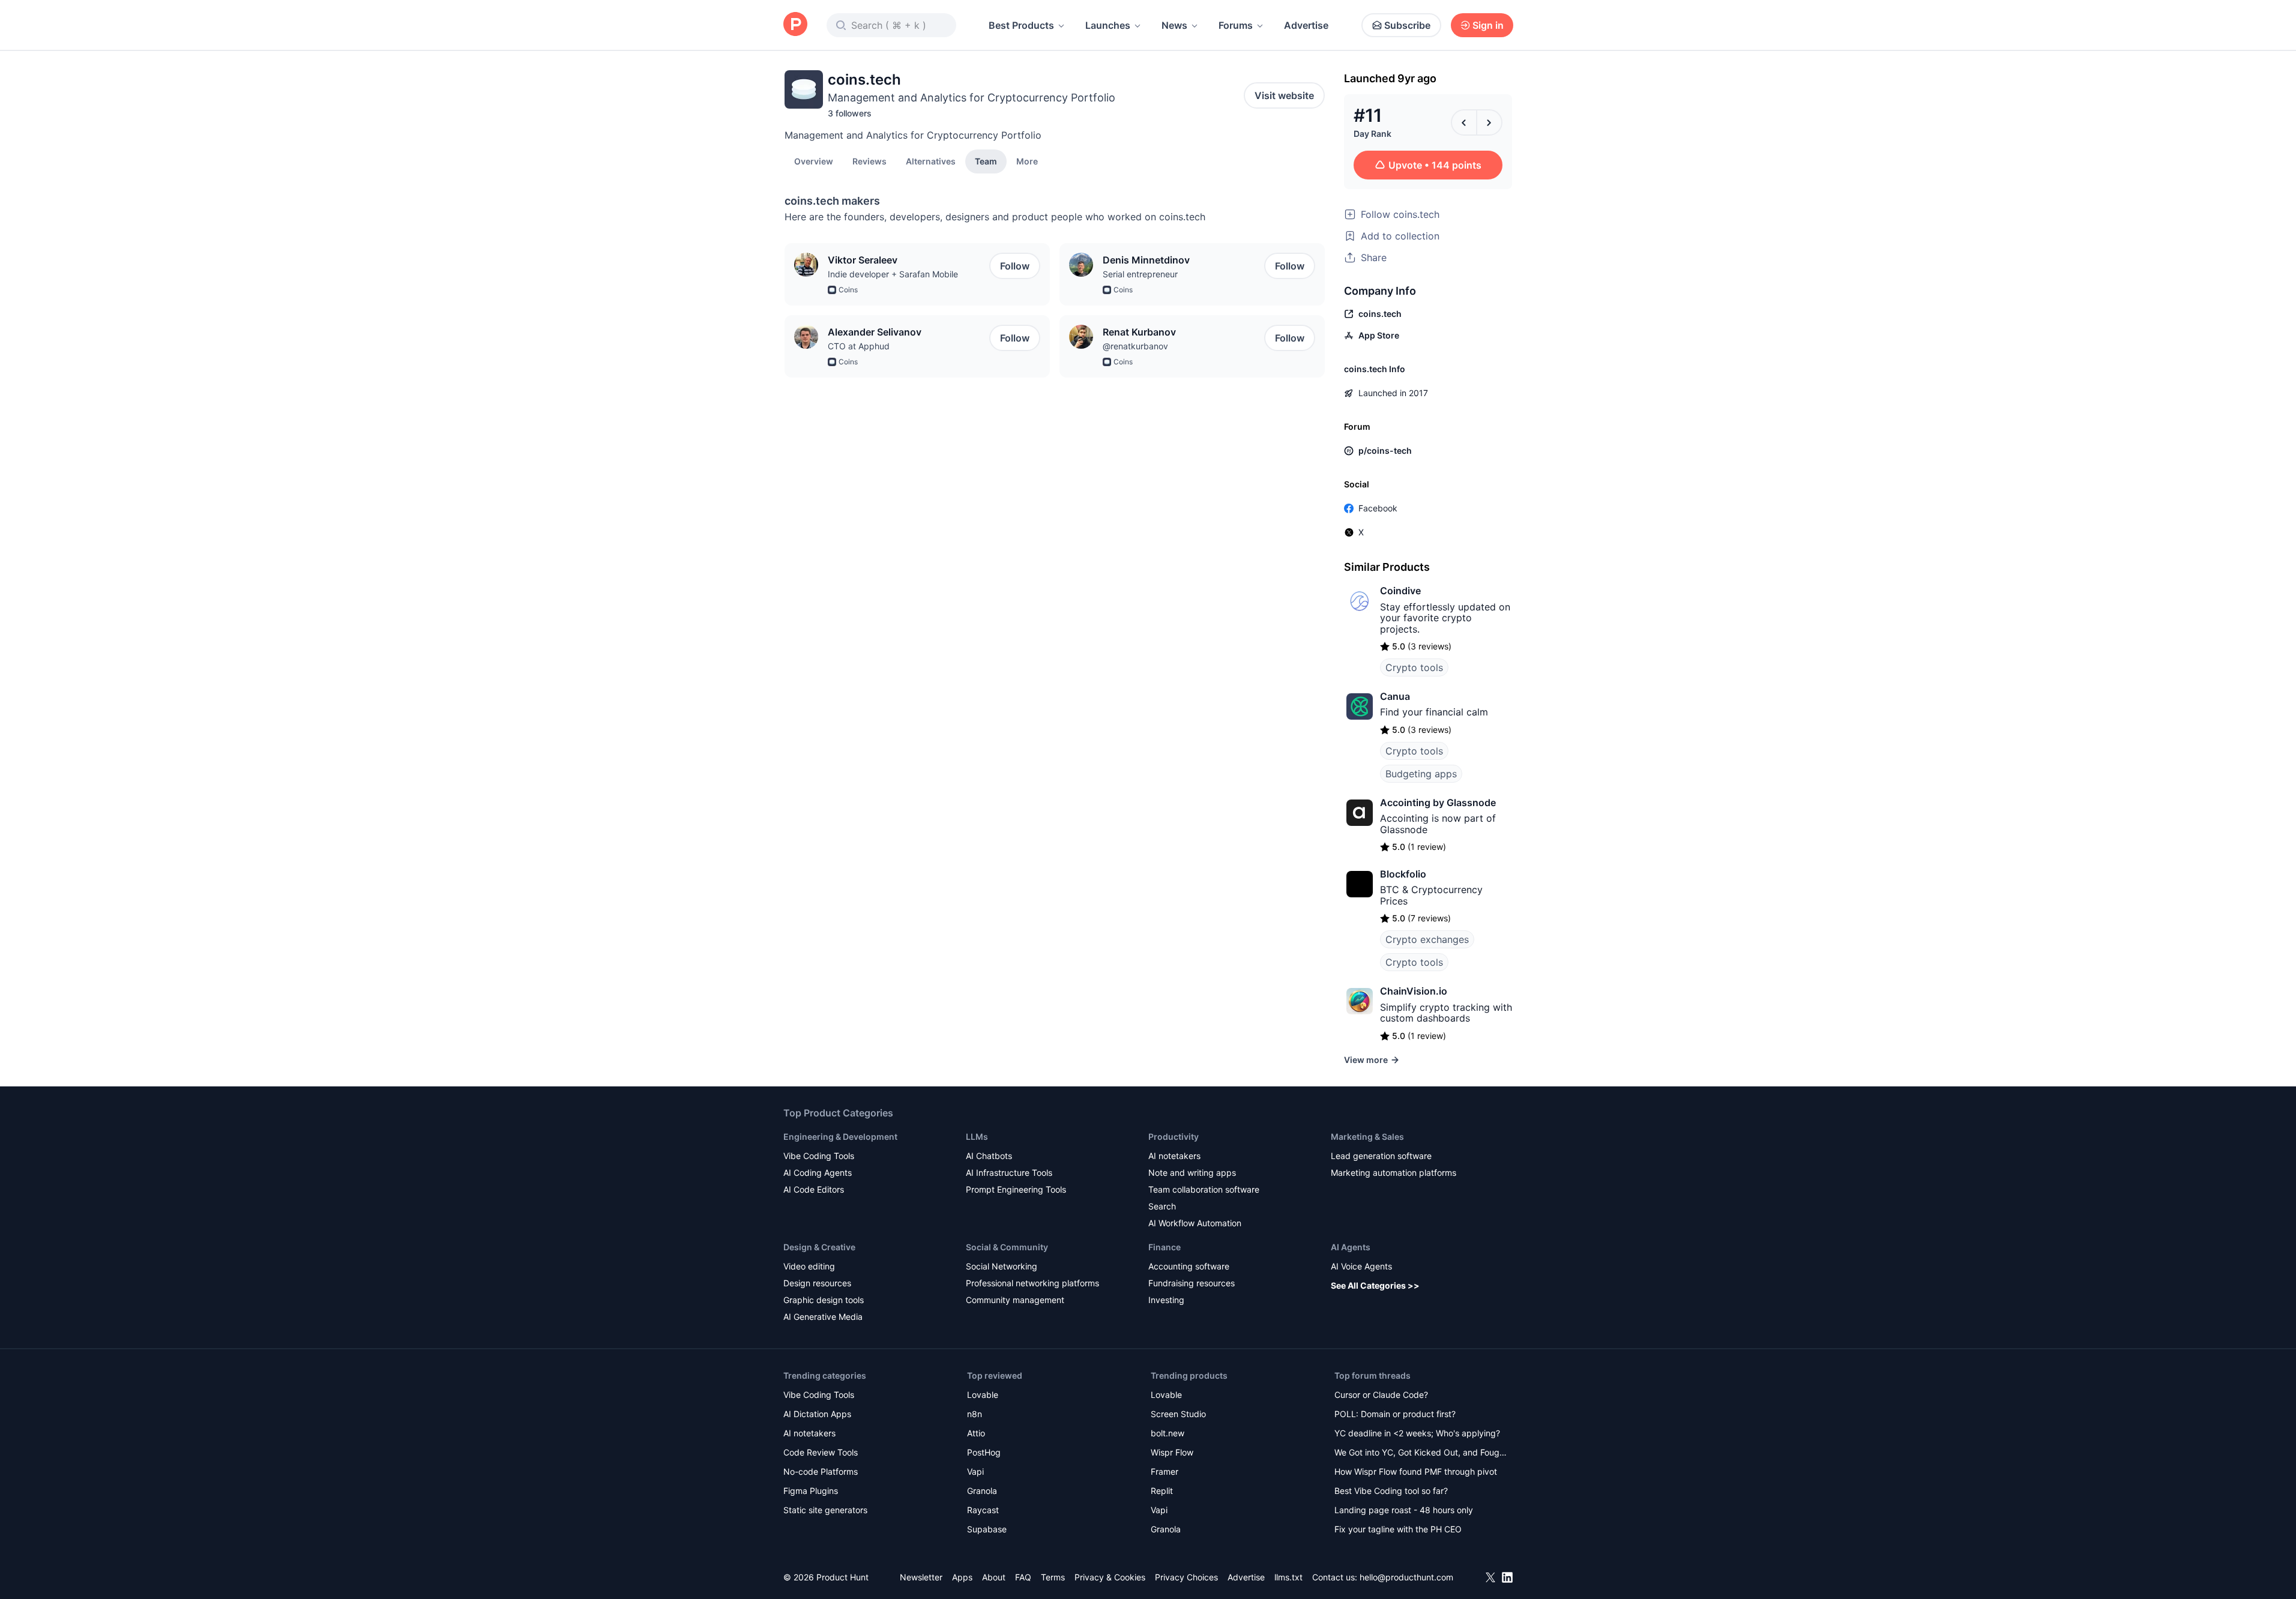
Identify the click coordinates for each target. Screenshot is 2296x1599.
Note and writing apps (1192, 1173)
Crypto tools (1414, 667)
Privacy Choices (1186, 1577)
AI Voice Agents (1361, 1266)
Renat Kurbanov (1139, 332)
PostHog (984, 1452)
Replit (1162, 1491)
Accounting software (1189, 1266)
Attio (976, 1433)
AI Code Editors (814, 1189)
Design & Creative (819, 1247)
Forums (1236, 25)
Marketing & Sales (1367, 1137)
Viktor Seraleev (863, 260)
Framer (1165, 1471)
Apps (962, 1577)
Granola (982, 1491)
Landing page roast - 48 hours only (1404, 1510)
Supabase (987, 1529)
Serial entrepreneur (1140, 274)
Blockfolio (1403, 874)
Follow (1015, 266)
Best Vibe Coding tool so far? (1391, 1491)
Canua (1395, 696)
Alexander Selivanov (875, 332)
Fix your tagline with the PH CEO (1398, 1529)
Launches (1108, 25)
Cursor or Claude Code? (1381, 1395)
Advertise (1306, 25)
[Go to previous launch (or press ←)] (1464, 122)
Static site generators (825, 1510)
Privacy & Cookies (1110, 1577)
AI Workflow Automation (1195, 1223)
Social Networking (1002, 1266)
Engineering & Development (840, 1137)
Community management (1015, 1300)
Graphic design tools (824, 1300)
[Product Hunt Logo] (795, 25)
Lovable (983, 1395)
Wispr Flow (1172, 1452)
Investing (1166, 1300)
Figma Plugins (811, 1491)
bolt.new (1168, 1433)
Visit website (1284, 95)
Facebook (1378, 508)
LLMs (977, 1137)
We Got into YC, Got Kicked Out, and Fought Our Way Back (1421, 1453)
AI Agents (1351, 1247)
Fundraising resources (1192, 1283)
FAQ (1023, 1577)
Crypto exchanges (1427, 939)
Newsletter (921, 1577)
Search (1162, 1206)
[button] (1027, 161)
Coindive (1400, 591)
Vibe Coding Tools (819, 1156)
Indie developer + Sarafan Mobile (893, 274)
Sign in (1488, 25)
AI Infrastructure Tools (1009, 1173)
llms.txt (1288, 1577)
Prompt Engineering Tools (1016, 1189)
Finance (1165, 1247)
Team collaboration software (1204, 1189)
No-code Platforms (821, 1471)
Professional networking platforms (1032, 1283)
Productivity (1174, 1137)
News (1174, 25)
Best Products (1021, 25)
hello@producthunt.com (1406, 1577)
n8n (975, 1414)
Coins (848, 290)
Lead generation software (1381, 1156)
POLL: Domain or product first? (1395, 1414)
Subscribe (1407, 25)
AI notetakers (1174, 1156)
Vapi (975, 1471)
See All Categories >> (1375, 1285)
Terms (1053, 1577)
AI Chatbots (989, 1156)
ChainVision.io (1414, 991)
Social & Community (1007, 1247)
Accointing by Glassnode (1438, 803)
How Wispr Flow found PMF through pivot (1416, 1471)
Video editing (809, 1266)
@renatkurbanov (1135, 346)
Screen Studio (1178, 1414)
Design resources (817, 1283)
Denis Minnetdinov (1146, 260)
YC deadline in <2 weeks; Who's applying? (1417, 1433)
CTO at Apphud (859, 346)
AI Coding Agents (818, 1173)
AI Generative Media (823, 1317)
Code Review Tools (821, 1452)
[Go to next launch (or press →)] (1489, 122)
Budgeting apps (1421, 774)
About (994, 1577)
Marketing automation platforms (1394, 1173)
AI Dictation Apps (817, 1414)
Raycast (983, 1510)
